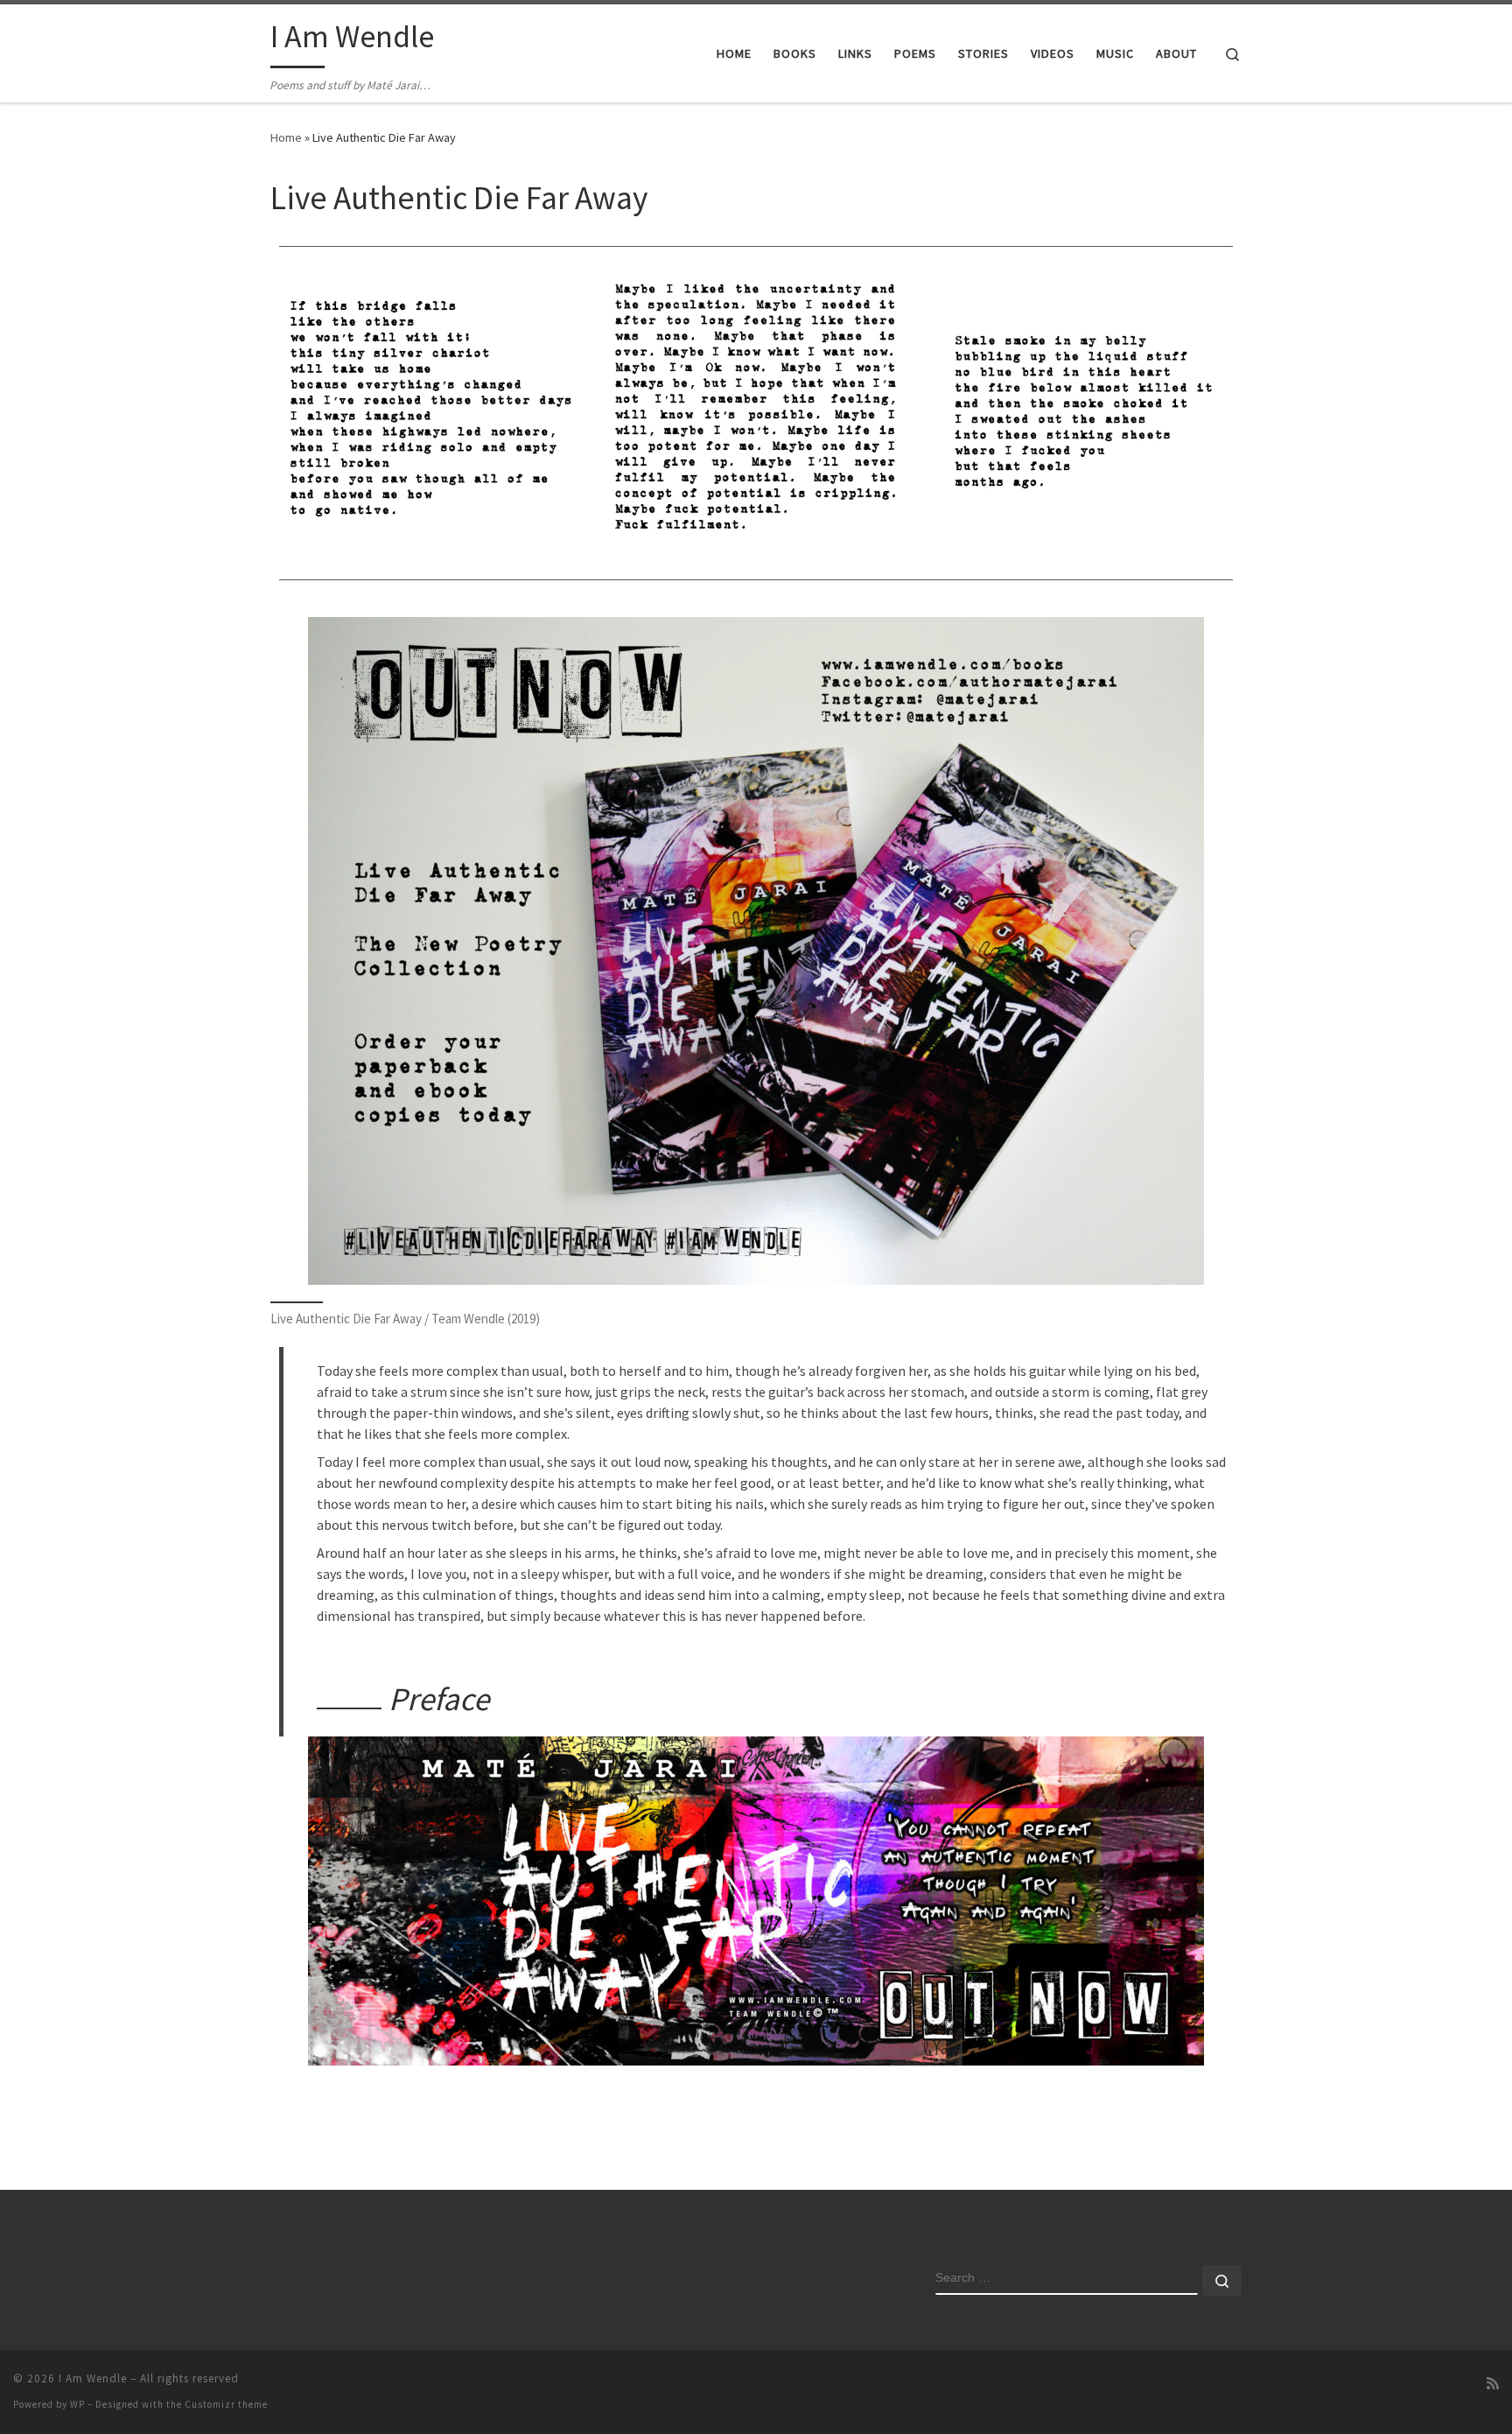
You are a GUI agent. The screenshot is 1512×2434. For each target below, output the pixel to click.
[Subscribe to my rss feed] (1493, 2384)
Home (286, 137)
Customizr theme (226, 2404)
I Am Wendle (93, 2378)
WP (77, 2404)
